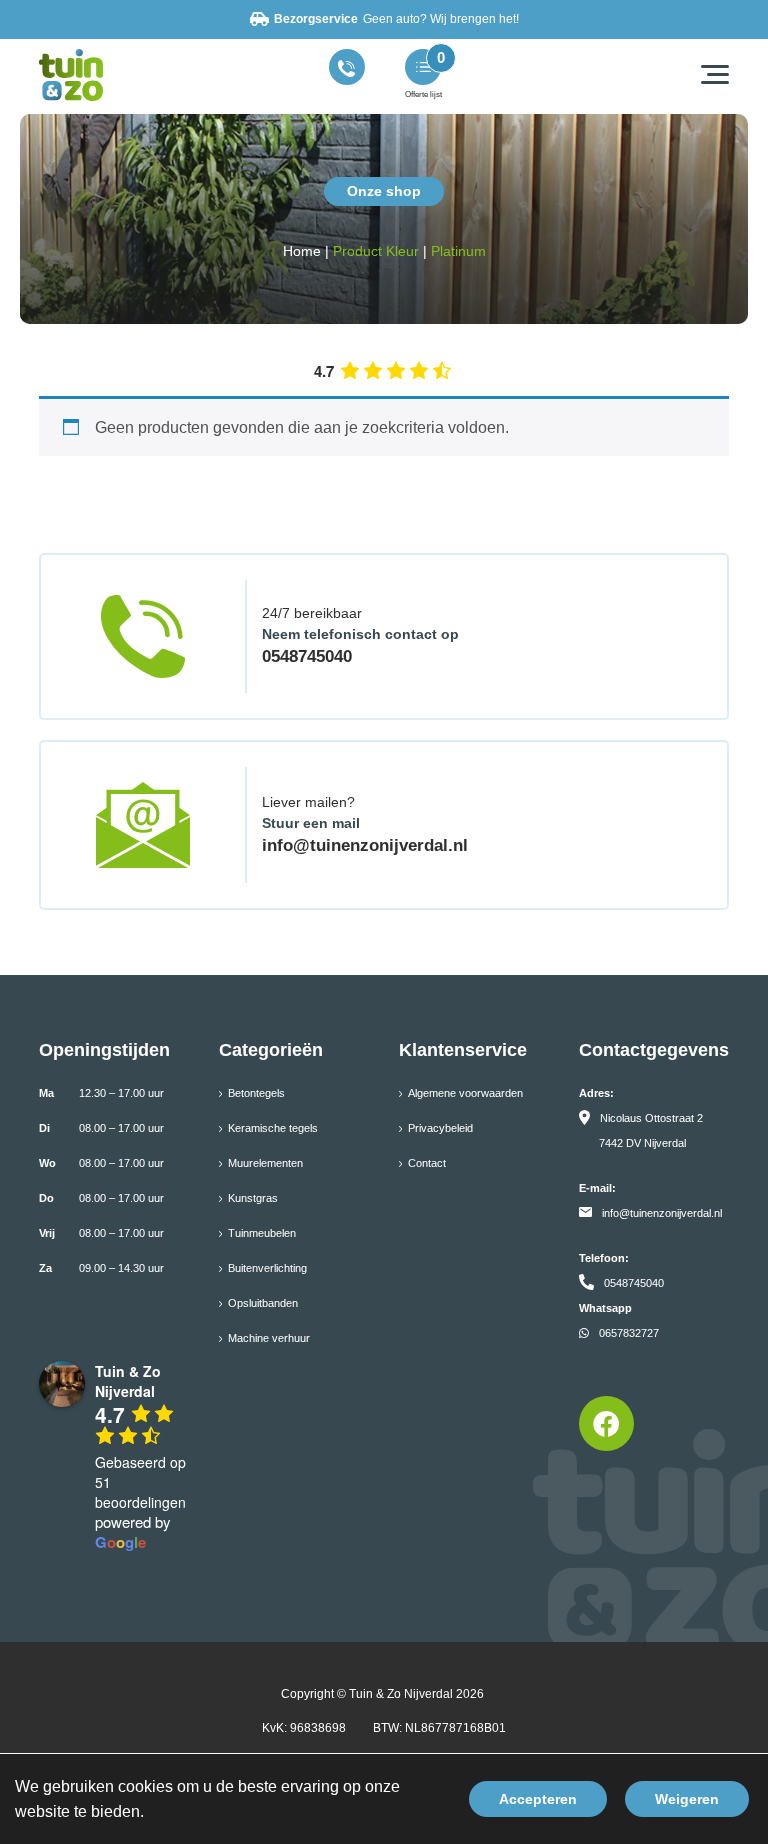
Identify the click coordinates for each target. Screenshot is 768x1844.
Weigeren (687, 1799)
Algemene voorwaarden (465, 1093)
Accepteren (538, 1799)
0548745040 (307, 656)
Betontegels (256, 1093)
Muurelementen (265, 1163)
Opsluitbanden (263, 1303)
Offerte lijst (423, 94)
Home (302, 251)
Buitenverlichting (267, 1268)
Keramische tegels (273, 1128)
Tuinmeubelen (262, 1233)
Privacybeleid (440, 1128)
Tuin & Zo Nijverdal (401, 1694)
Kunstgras (253, 1198)
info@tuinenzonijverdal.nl (365, 845)
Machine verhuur (269, 1338)
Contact (427, 1163)
